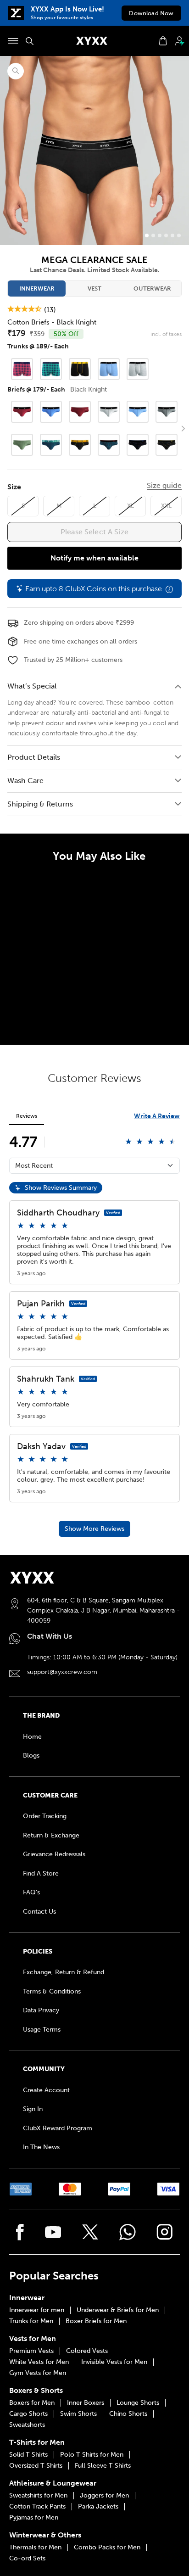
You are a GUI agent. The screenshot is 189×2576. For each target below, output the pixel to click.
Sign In (33, 2109)
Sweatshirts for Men (38, 2496)
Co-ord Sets (27, 2559)
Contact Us (39, 1912)
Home (32, 1737)
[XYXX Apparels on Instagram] (165, 2232)
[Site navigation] (13, 41)
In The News (41, 2147)
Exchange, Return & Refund (64, 1972)
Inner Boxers (86, 2403)
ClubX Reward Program (58, 2128)
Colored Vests (87, 2351)
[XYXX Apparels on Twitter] (90, 2232)
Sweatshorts (27, 2425)
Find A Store (41, 1873)
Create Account (46, 2090)
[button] (183, 429)
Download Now (151, 13)
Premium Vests (31, 2351)
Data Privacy (41, 2010)
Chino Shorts (128, 2414)
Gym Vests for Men (38, 2373)
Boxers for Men (32, 2403)
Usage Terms (42, 2030)
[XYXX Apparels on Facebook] (20, 2232)
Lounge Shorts (138, 2403)
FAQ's (31, 1892)
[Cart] (163, 41)
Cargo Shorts (28, 2414)
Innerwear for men (37, 2310)
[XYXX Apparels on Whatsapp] (128, 2232)
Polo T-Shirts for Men (92, 2455)
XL (131, 506)
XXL (166, 506)
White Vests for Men (39, 2362)
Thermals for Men (35, 2548)
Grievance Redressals (54, 1854)
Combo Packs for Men (107, 2548)
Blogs (31, 1756)
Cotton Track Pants (37, 2507)
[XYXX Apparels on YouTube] (53, 2232)
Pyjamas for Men (34, 2518)
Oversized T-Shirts (36, 2466)
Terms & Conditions (52, 1991)
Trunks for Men (31, 2321)
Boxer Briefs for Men (96, 2321)
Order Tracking (45, 1816)
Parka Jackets (98, 2507)
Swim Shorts (78, 2414)
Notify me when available (94, 558)
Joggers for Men (104, 2496)
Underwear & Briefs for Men (118, 2310)
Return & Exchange (51, 1835)
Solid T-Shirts (28, 2455)
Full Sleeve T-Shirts (103, 2466)
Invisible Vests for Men (114, 2362)
